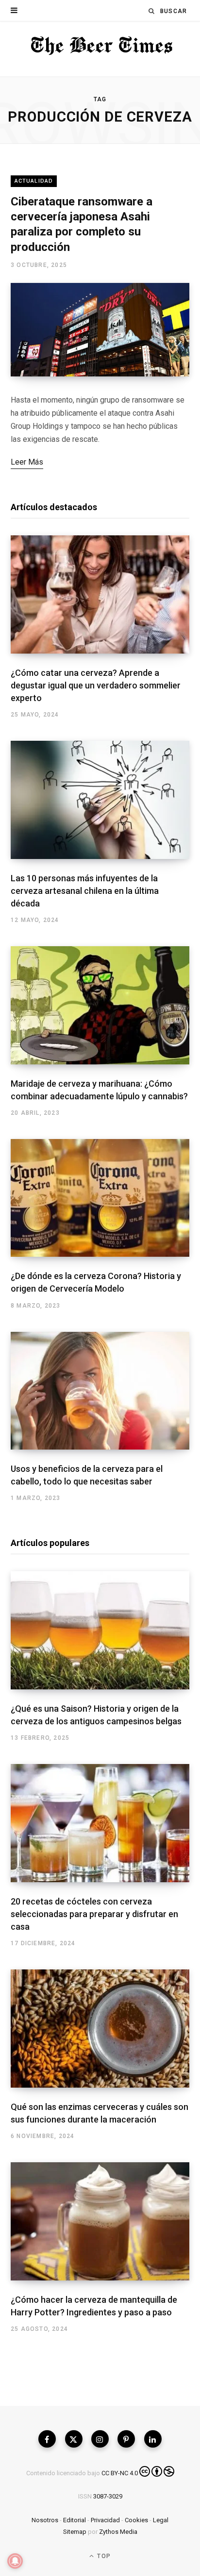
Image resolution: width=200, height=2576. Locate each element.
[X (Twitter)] (74, 2439)
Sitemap (75, 2532)
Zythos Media (118, 2532)
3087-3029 (108, 2496)
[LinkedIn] (153, 2439)
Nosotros (45, 2520)
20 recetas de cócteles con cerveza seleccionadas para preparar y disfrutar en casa (94, 1914)
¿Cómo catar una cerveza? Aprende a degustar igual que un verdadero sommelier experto (96, 685)
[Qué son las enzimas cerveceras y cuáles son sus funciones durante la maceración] (100, 2029)
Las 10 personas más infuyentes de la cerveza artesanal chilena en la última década (85, 891)
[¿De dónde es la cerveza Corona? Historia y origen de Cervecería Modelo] (100, 1198)
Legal (161, 2520)
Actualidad (34, 181)
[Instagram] (100, 2439)
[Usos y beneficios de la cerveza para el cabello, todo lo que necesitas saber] (100, 1391)
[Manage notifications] (15, 2561)
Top (103, 2556)
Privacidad (105, 2520)
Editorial (75, 2520)
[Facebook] (47, 2439)
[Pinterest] (126, 2439)
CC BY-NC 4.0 (120, 2473)
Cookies (136, 2520)
